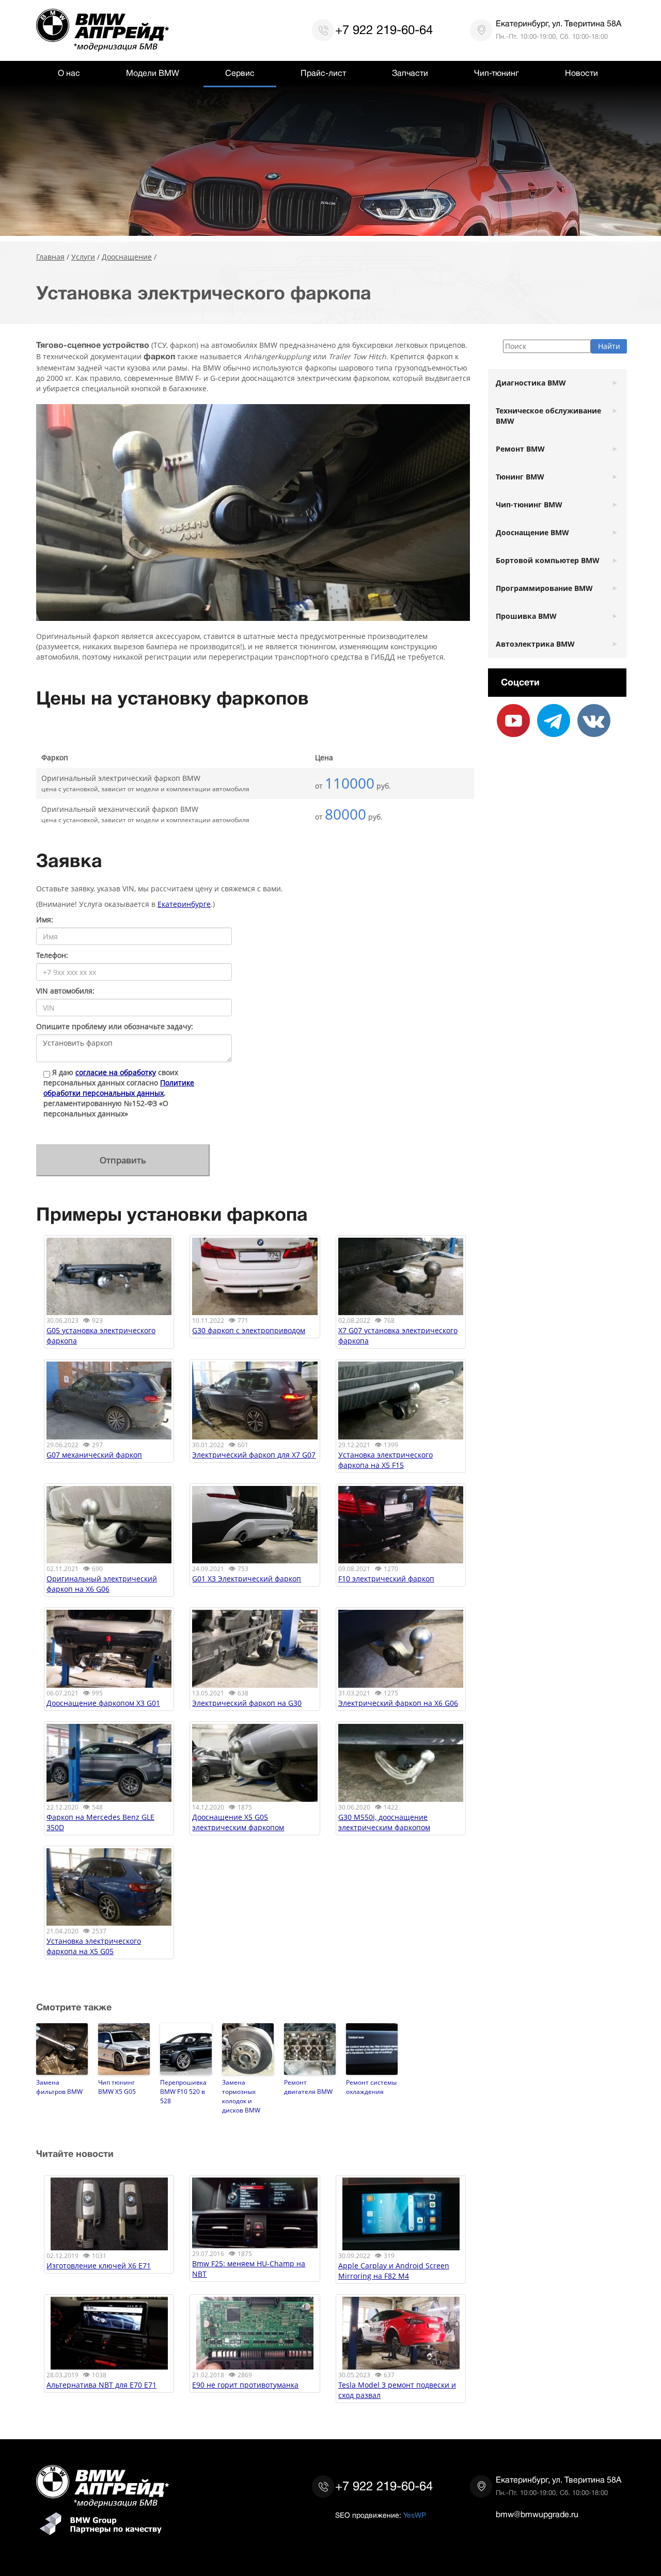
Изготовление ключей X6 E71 (99, 2266)
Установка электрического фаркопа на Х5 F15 (385, 1460)
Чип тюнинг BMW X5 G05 (117, 2087)
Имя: (45, 919)
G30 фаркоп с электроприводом (249, 1330)
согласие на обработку (116, 1072)
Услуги (83, 257)
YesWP (415, 2515)
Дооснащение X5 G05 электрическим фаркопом (238, 1822)
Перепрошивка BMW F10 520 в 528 (183, 2091)
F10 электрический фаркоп (386, 1579)
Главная (50, 257)
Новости (581, 73)
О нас (69, 73)
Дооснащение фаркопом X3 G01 (103, 1703)
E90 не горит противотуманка (245, 2385)
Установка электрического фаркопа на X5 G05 (94, 1946)
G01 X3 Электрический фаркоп (247, 1579)
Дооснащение (127, 257)
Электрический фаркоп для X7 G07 (254, 1455)
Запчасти (410, 73)
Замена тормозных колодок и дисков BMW (241, 2096)
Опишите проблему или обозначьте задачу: (115, 1026)
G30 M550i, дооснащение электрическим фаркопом (384, 1822)
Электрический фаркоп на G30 (247, 1703)
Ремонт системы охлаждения (371, 2087)
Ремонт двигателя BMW (308, 2087)
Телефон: (52, 955)
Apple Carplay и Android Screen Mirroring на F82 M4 (394, 2271)
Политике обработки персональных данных (119, 1088)
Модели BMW (153, 73)
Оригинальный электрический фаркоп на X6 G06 (102, 1584)
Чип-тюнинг (497, 73)
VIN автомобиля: (65, 991)
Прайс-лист (323, 73)
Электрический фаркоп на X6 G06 (398, 1703)
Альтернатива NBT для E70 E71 (101, 2385)
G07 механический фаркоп (94, 1455)
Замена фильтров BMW (59, 2087)
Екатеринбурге (184, 904)
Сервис (240, 73)
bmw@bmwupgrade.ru (537, 2515)
